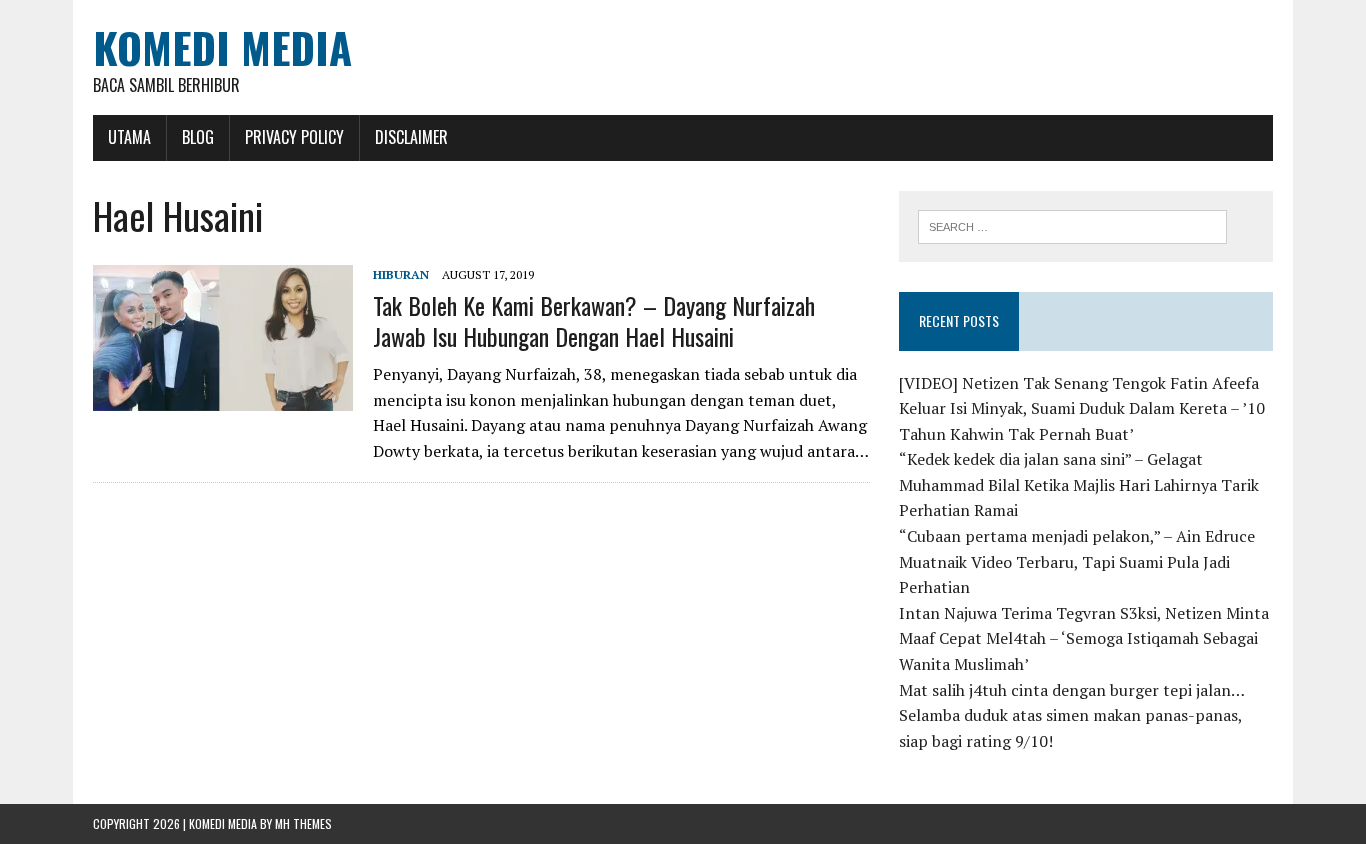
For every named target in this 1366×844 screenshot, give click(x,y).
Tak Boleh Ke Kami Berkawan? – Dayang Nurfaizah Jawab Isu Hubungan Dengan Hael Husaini (594, 320)
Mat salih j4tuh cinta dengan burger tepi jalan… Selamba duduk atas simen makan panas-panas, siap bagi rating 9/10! (1071, 715)
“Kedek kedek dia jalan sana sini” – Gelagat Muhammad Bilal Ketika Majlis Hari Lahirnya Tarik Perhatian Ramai (1079, 484)
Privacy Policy (294, 137)
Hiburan (401, 274)
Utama (129, 137)
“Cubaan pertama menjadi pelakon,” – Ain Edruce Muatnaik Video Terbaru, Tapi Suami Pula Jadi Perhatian (1077, 561)
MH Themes (303, 823)
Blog (198, 137)
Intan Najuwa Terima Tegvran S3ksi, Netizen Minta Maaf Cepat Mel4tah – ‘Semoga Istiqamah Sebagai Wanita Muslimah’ (1084, 638)
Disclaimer (411, 137)
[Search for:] (1072, 225)
